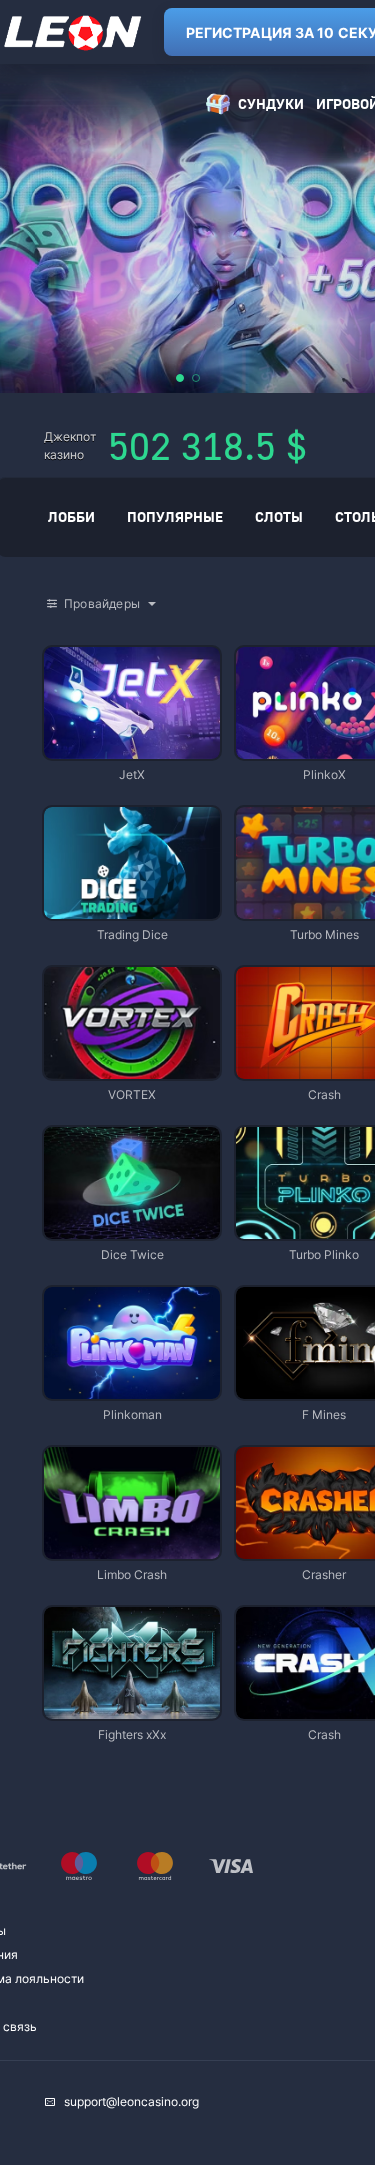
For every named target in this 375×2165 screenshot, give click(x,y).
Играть (132, 749)
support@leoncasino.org (131, 2101)
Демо (76, 648)
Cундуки (271, 103)
